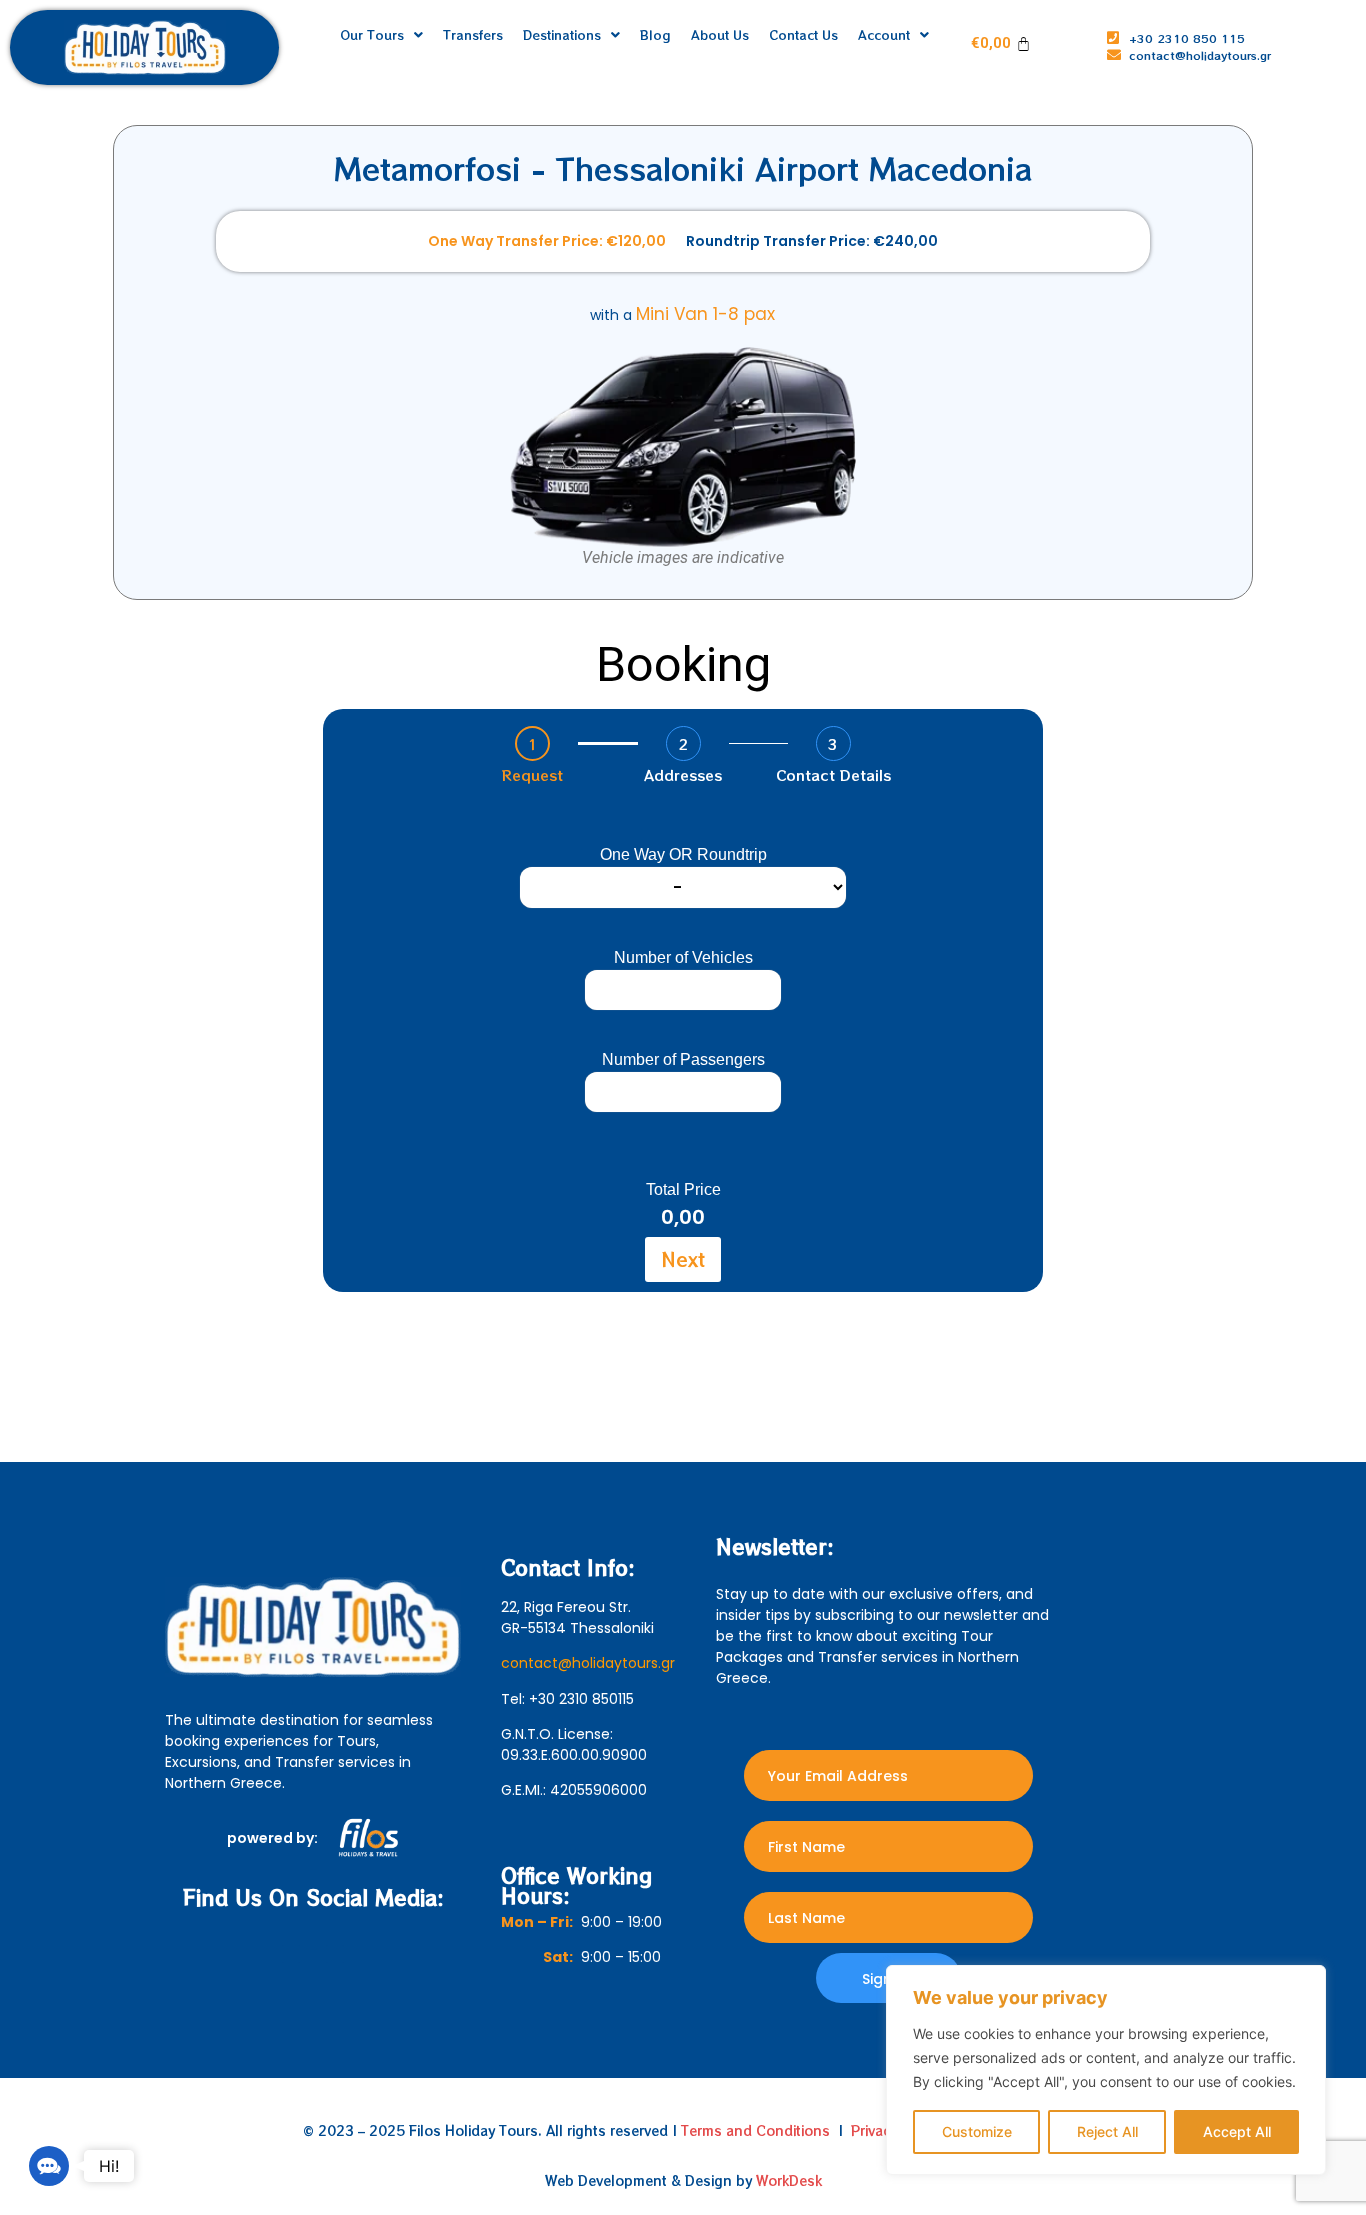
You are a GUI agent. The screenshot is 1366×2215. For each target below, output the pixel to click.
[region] (1106, 2070)
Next (683, 1258)
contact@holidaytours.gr (588, 1663)
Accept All (1237, 2131)
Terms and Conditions (755, 2130)
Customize (977, 2131)
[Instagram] (335, 1954)
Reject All (1107, 2131)
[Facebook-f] (291, 1954)
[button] (49, 2166)
